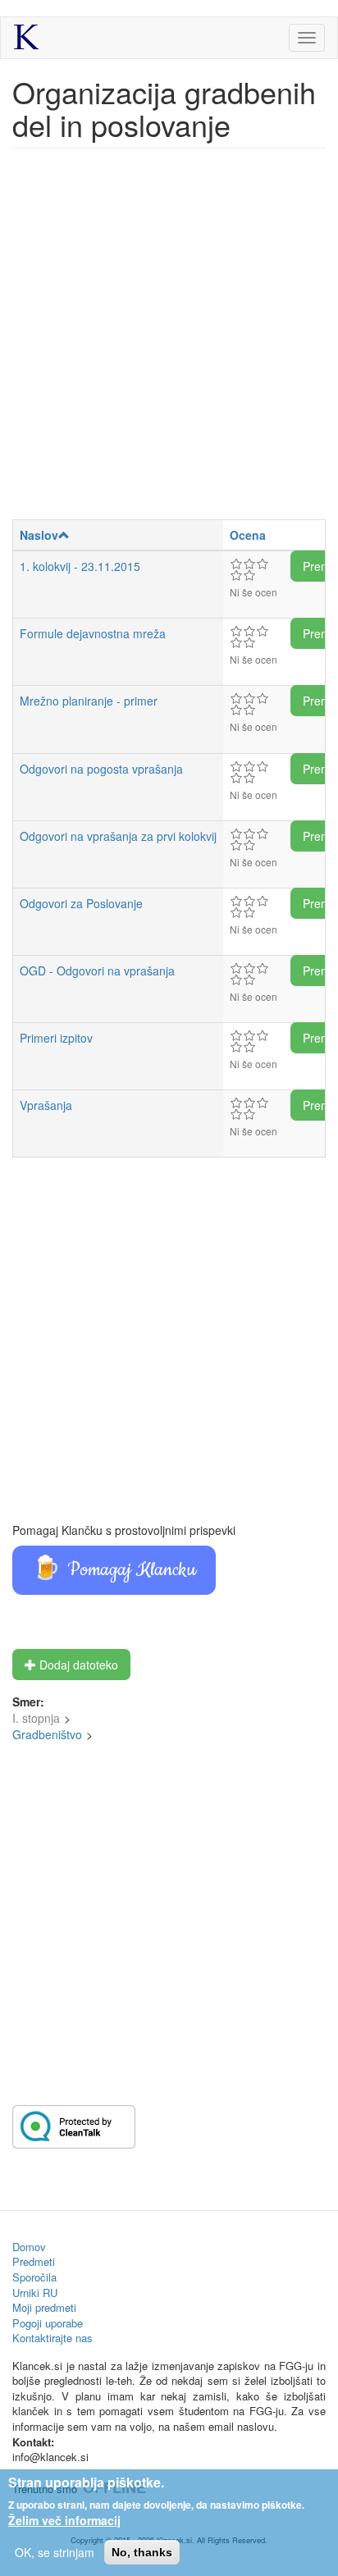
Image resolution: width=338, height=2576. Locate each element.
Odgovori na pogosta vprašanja (101, 769)
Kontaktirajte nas (53, 2338)
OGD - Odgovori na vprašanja (97, 971)
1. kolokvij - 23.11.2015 (80, 566)
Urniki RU (35, 2293)
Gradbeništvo (47, 1734)
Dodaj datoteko (77, 1665)
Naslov (39, 535)
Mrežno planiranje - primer (89, 701)
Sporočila (34, 2277)
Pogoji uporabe (48, 2323)
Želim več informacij (64, 2520)
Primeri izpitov (56, 1038)
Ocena (248, 535)
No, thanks (142, 2552)
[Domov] (26, 37)
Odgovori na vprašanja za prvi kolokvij (118, 836)
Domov (29, 2247)
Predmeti (34, 2261)
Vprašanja (46, 1105)
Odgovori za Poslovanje (81, 903)
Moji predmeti (44, 2307)
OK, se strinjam (55, 2552)
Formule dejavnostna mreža (93, 633)
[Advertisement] (169, 342)
